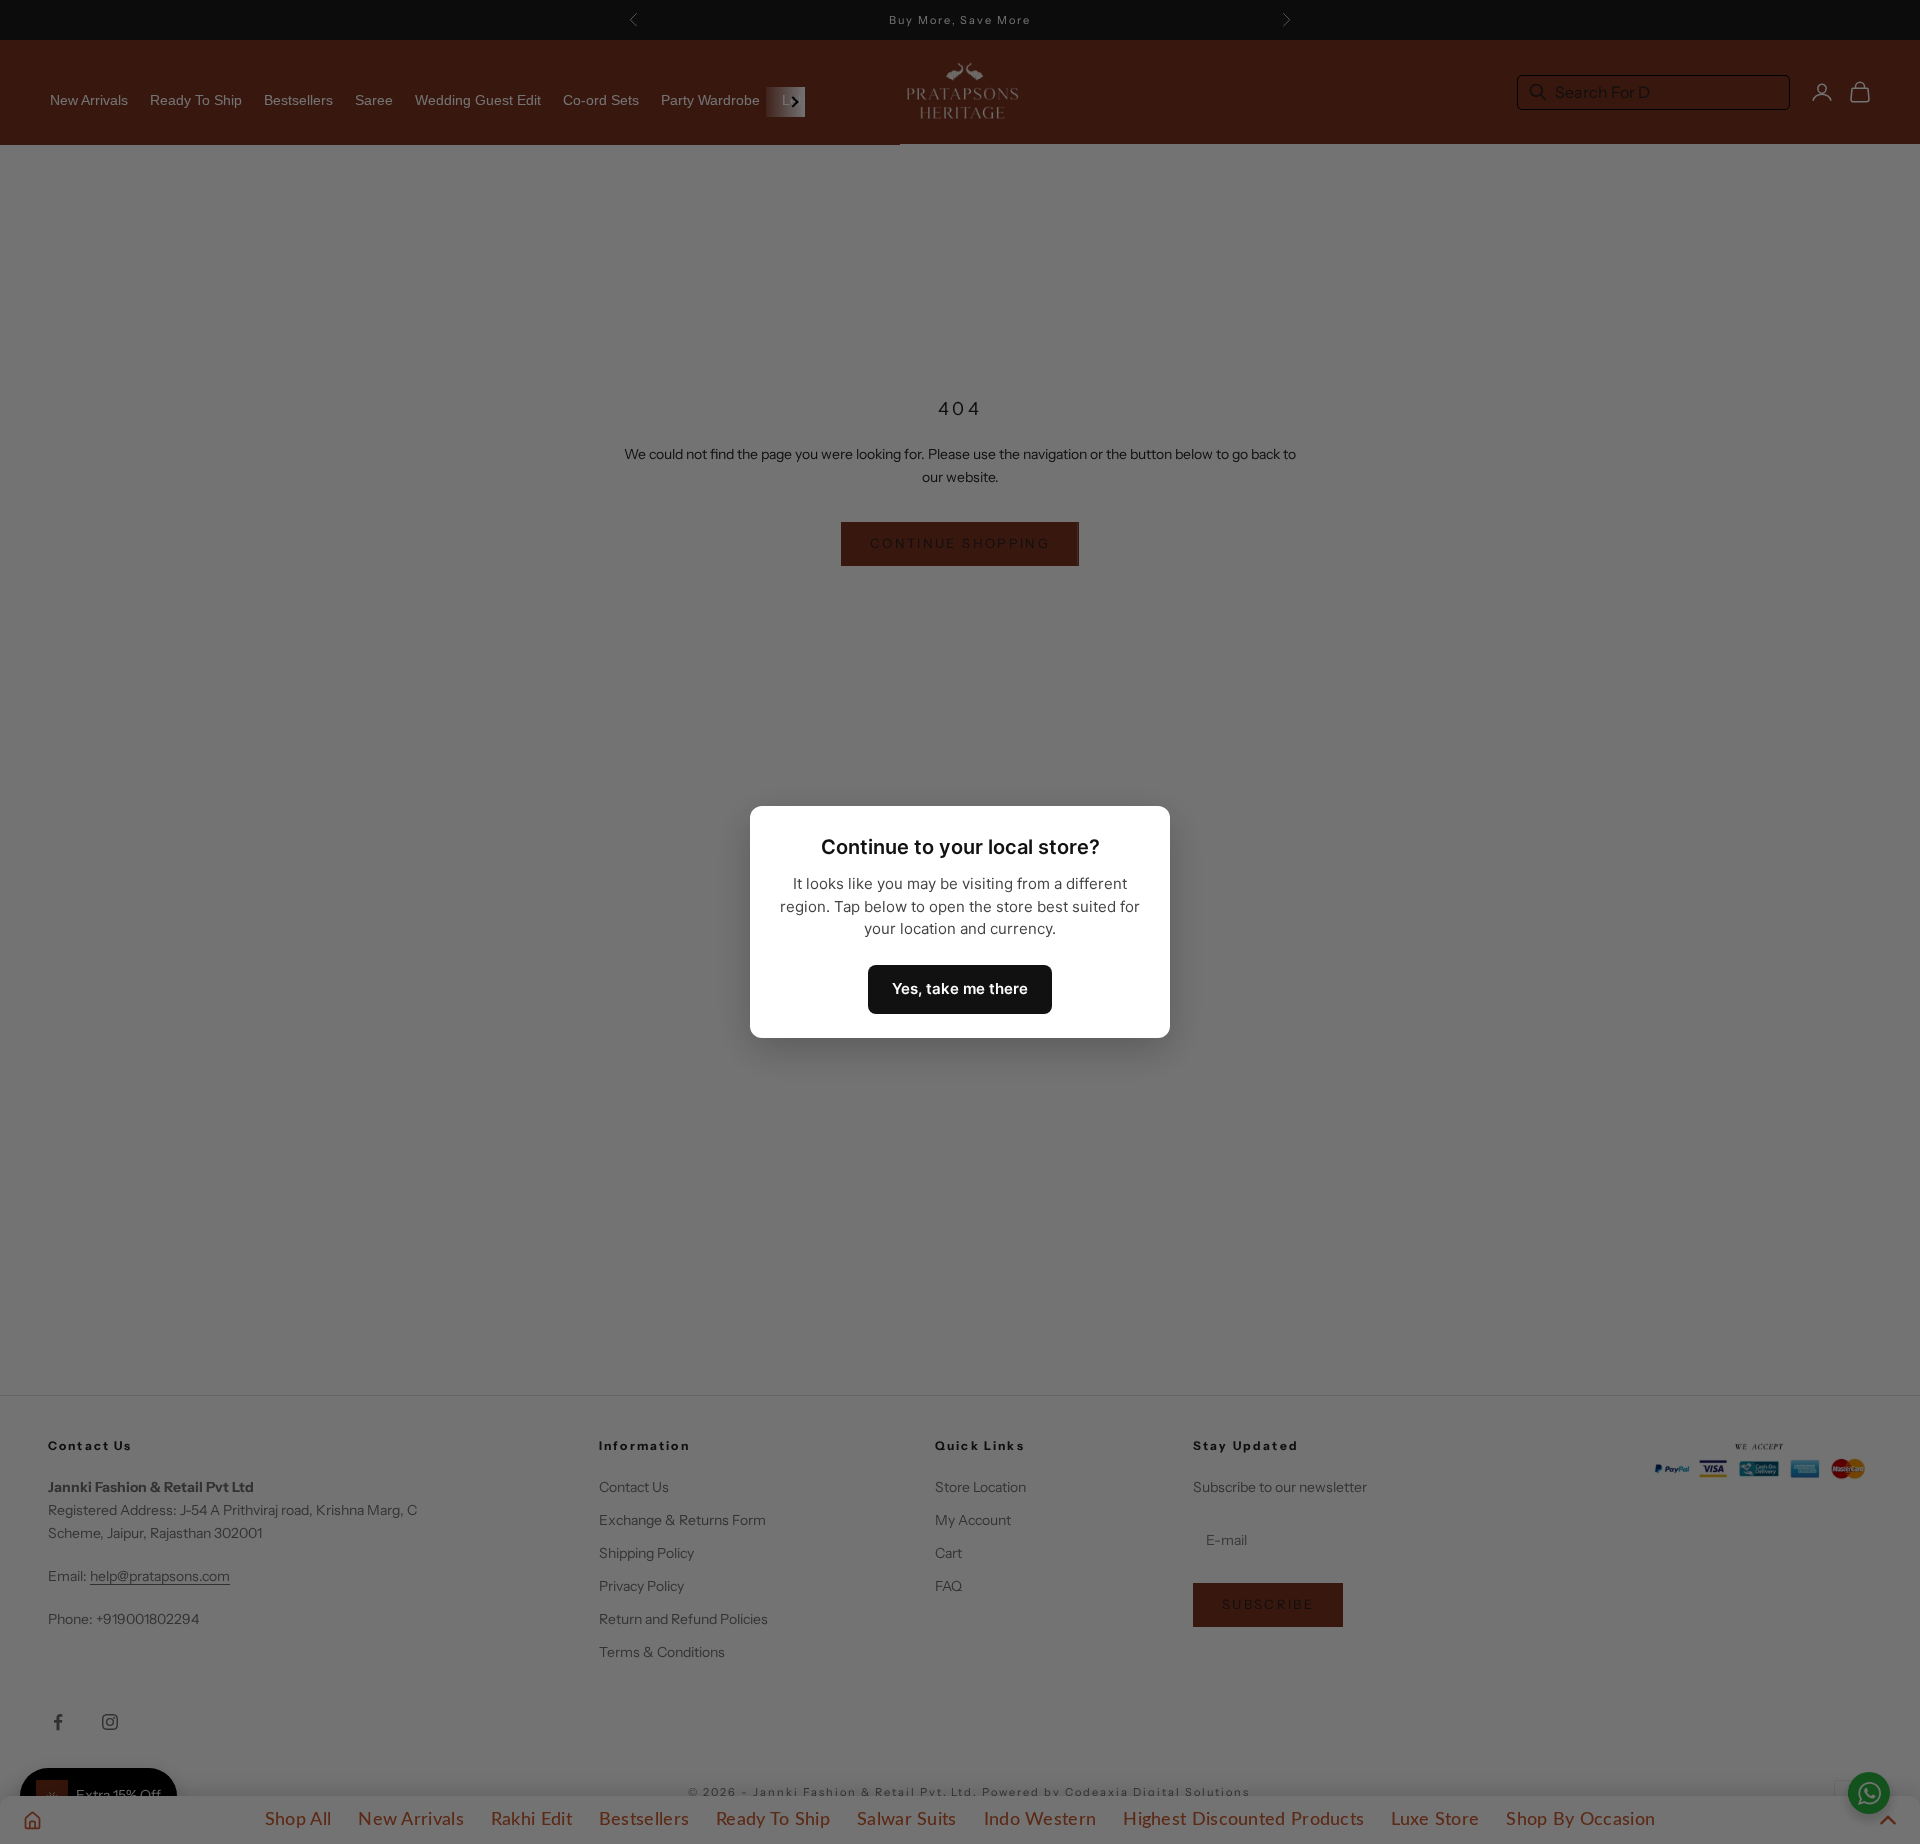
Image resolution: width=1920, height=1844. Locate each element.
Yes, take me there (960, 988)
